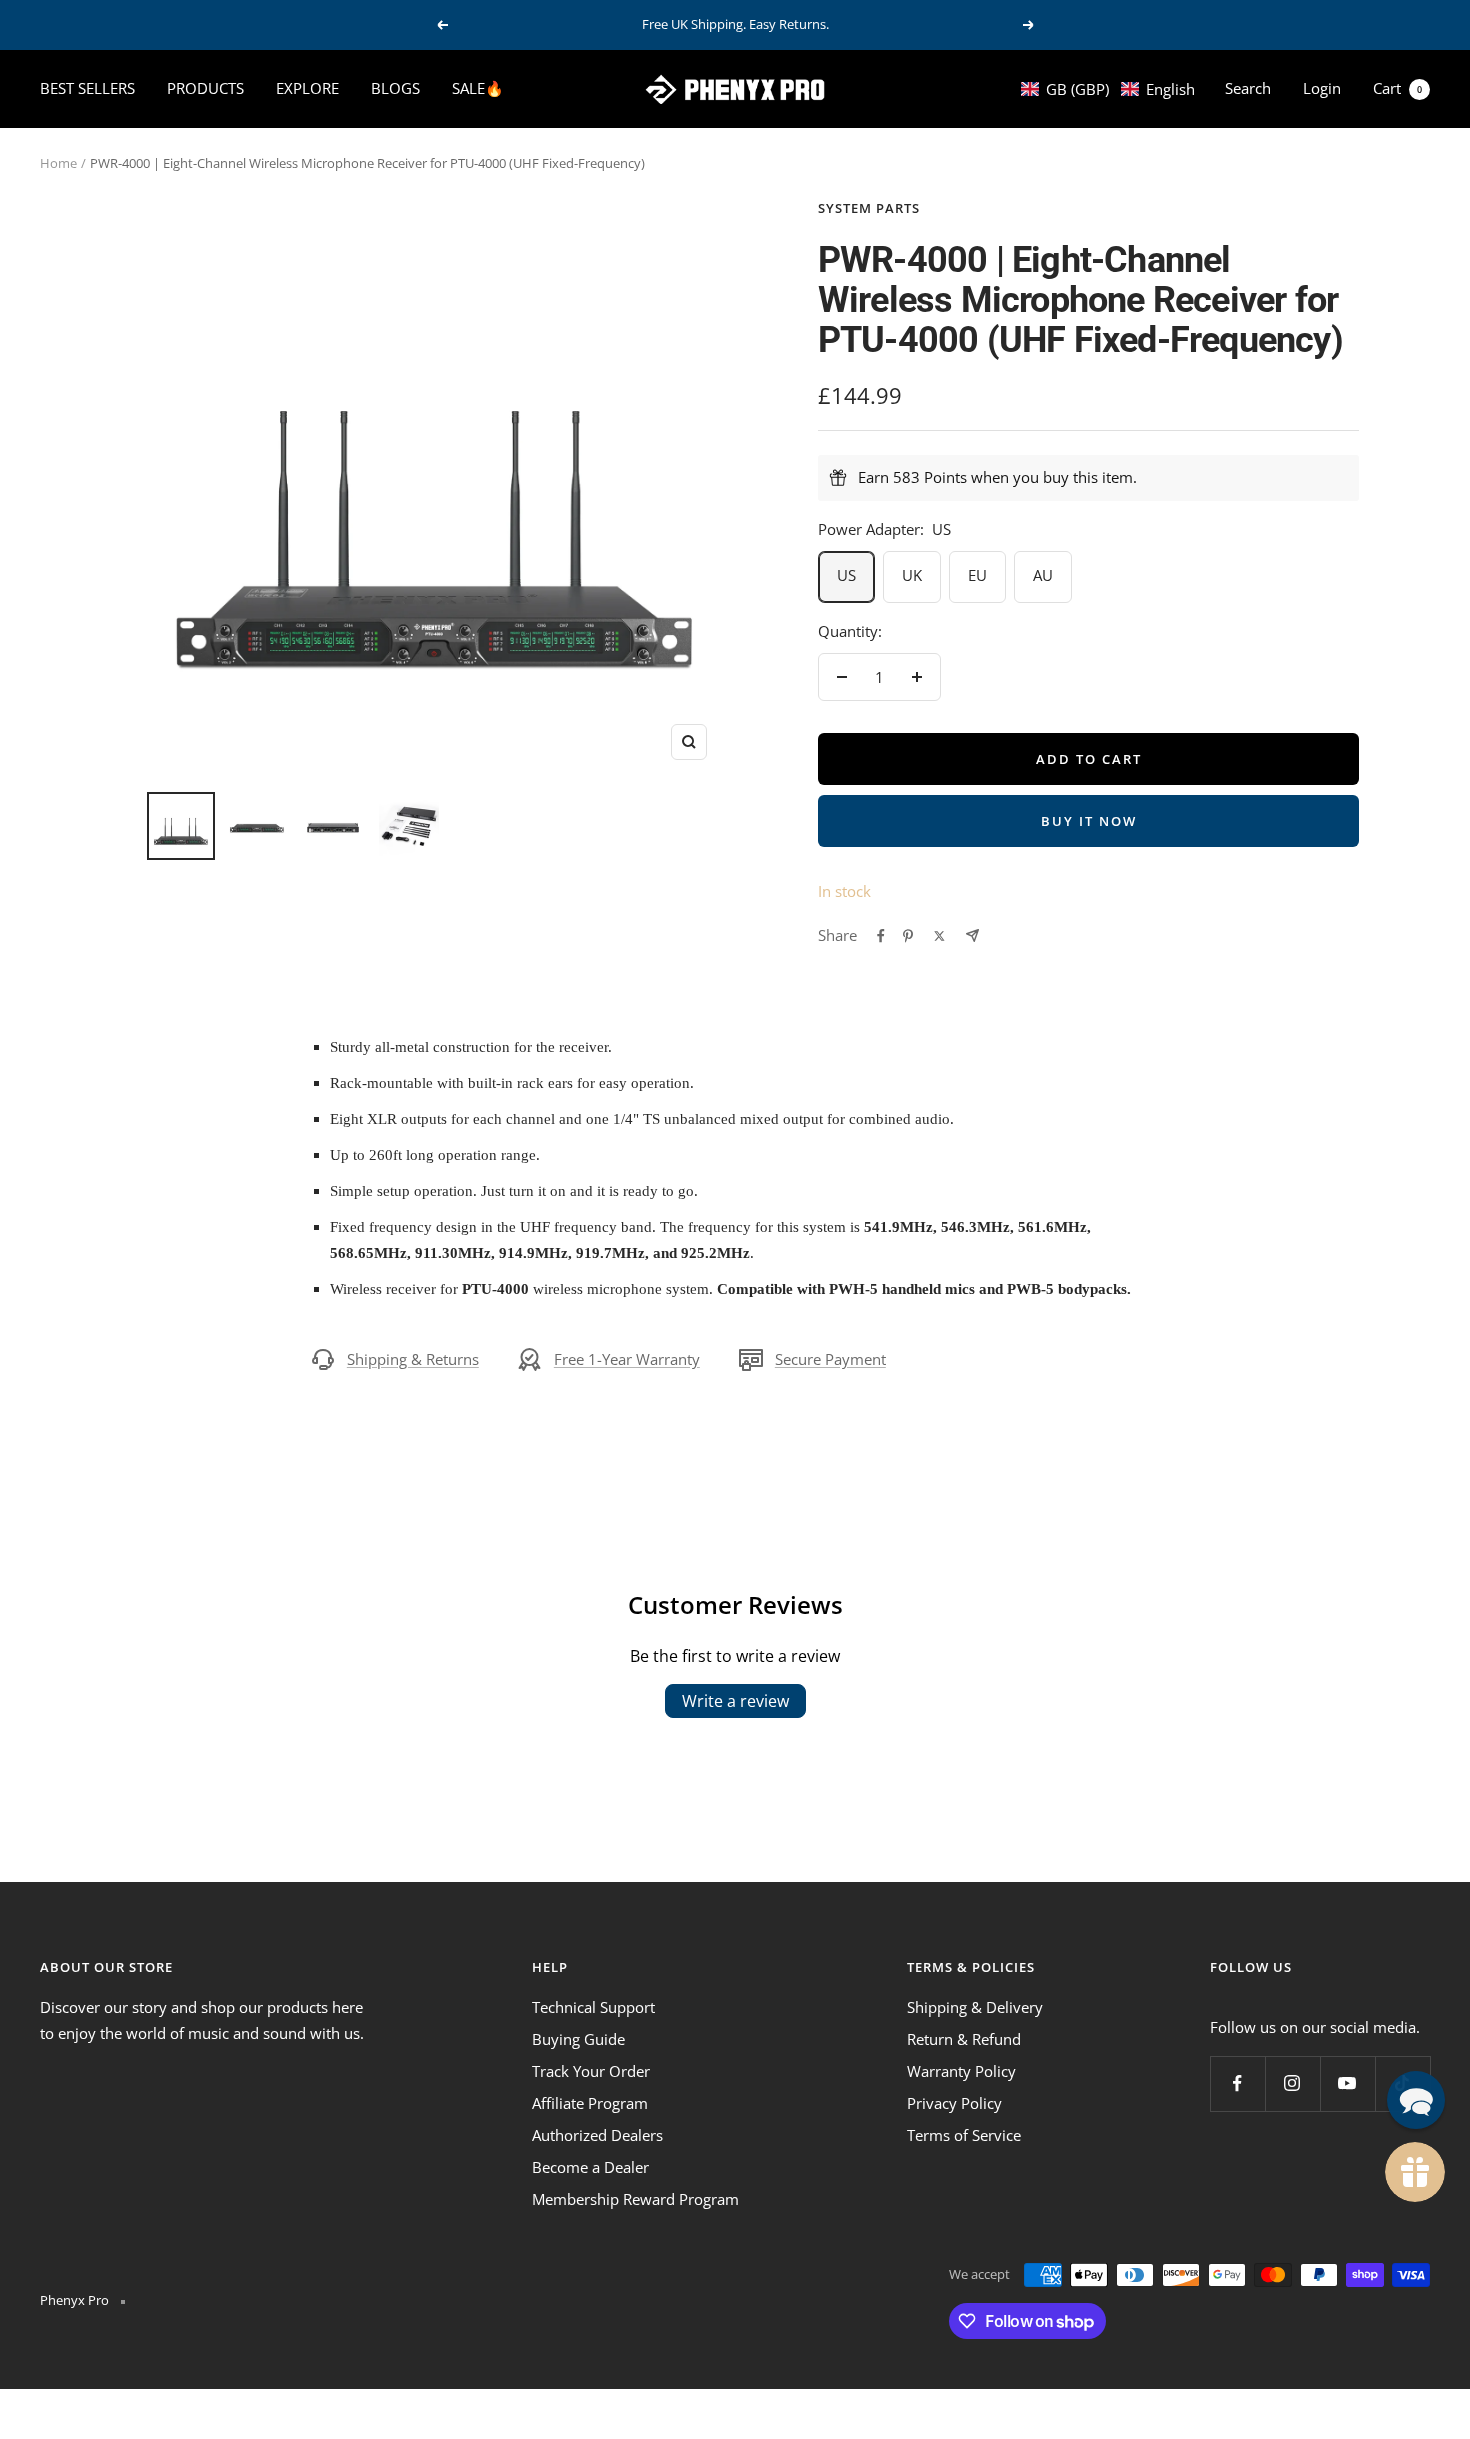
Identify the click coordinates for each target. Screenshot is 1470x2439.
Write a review (735, 1701)
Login (1322, 88)
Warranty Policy (961, 2071)
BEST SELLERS (87, 88)
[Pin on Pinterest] (908, 936)
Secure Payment (830, 1359)
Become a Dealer (590, 2167)
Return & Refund (964, 2039)
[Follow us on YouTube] (1347, 2083)
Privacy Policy (954, 2103)
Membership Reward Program (635, 2199)
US (846, 575)
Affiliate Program (590, 2103)
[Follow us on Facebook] (1237, 2083)
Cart (1397, 88)
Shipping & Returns (413, 1359)
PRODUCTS (205, 88)
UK (912, 575)
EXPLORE (307, 88)
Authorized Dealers (597, 2135)
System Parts (869, 208)
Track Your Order (591, 2071)
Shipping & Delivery (975, 2007)
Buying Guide (578, 2039)
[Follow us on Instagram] (1292, 2083)
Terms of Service (964, 2135)
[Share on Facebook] (881, 936)
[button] (1108, 89)
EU (977, 575)
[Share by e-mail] (972, 935)
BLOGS (395, 88)
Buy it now (1089, 821)
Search (1248, 88)
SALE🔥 (478, 88)
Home (58, 163)
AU (1043, 575)
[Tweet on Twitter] (939, 936)
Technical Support (593, 2007)
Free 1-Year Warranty (627, 1359)
